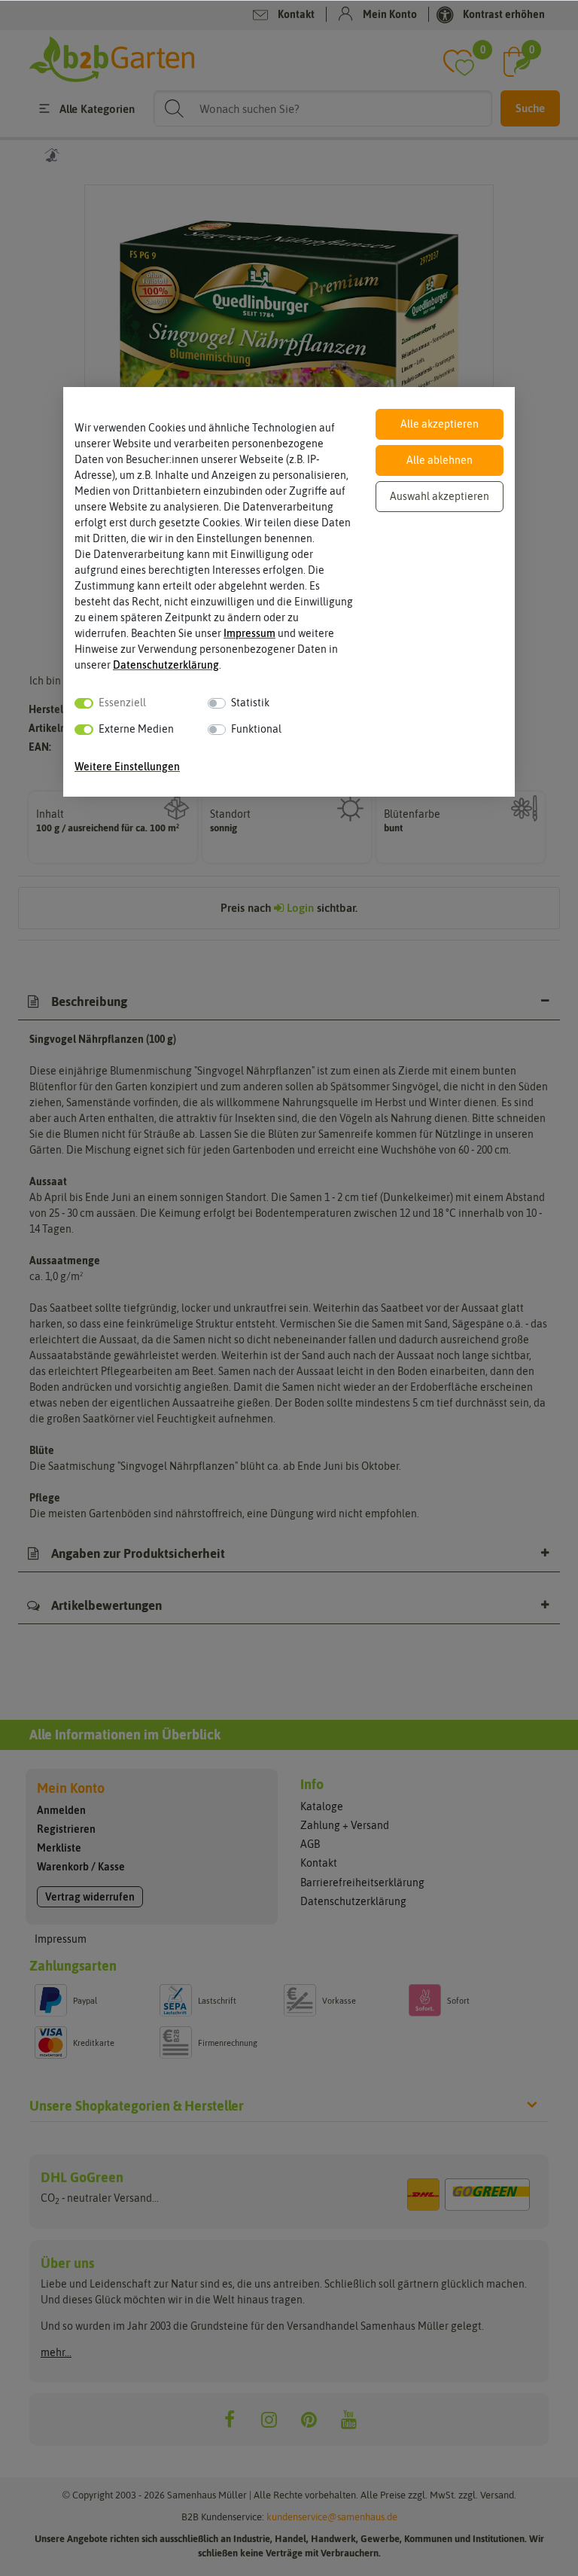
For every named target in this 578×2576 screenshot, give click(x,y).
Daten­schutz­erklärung (166, 665)
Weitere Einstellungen (127, 767)
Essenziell (122, 703)
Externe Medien (136, 729)
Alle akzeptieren (440, 424)
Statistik (250, 703)
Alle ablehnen (440, 460)
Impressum (249, 633)
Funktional (256, 729)
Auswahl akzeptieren (440, 496)
